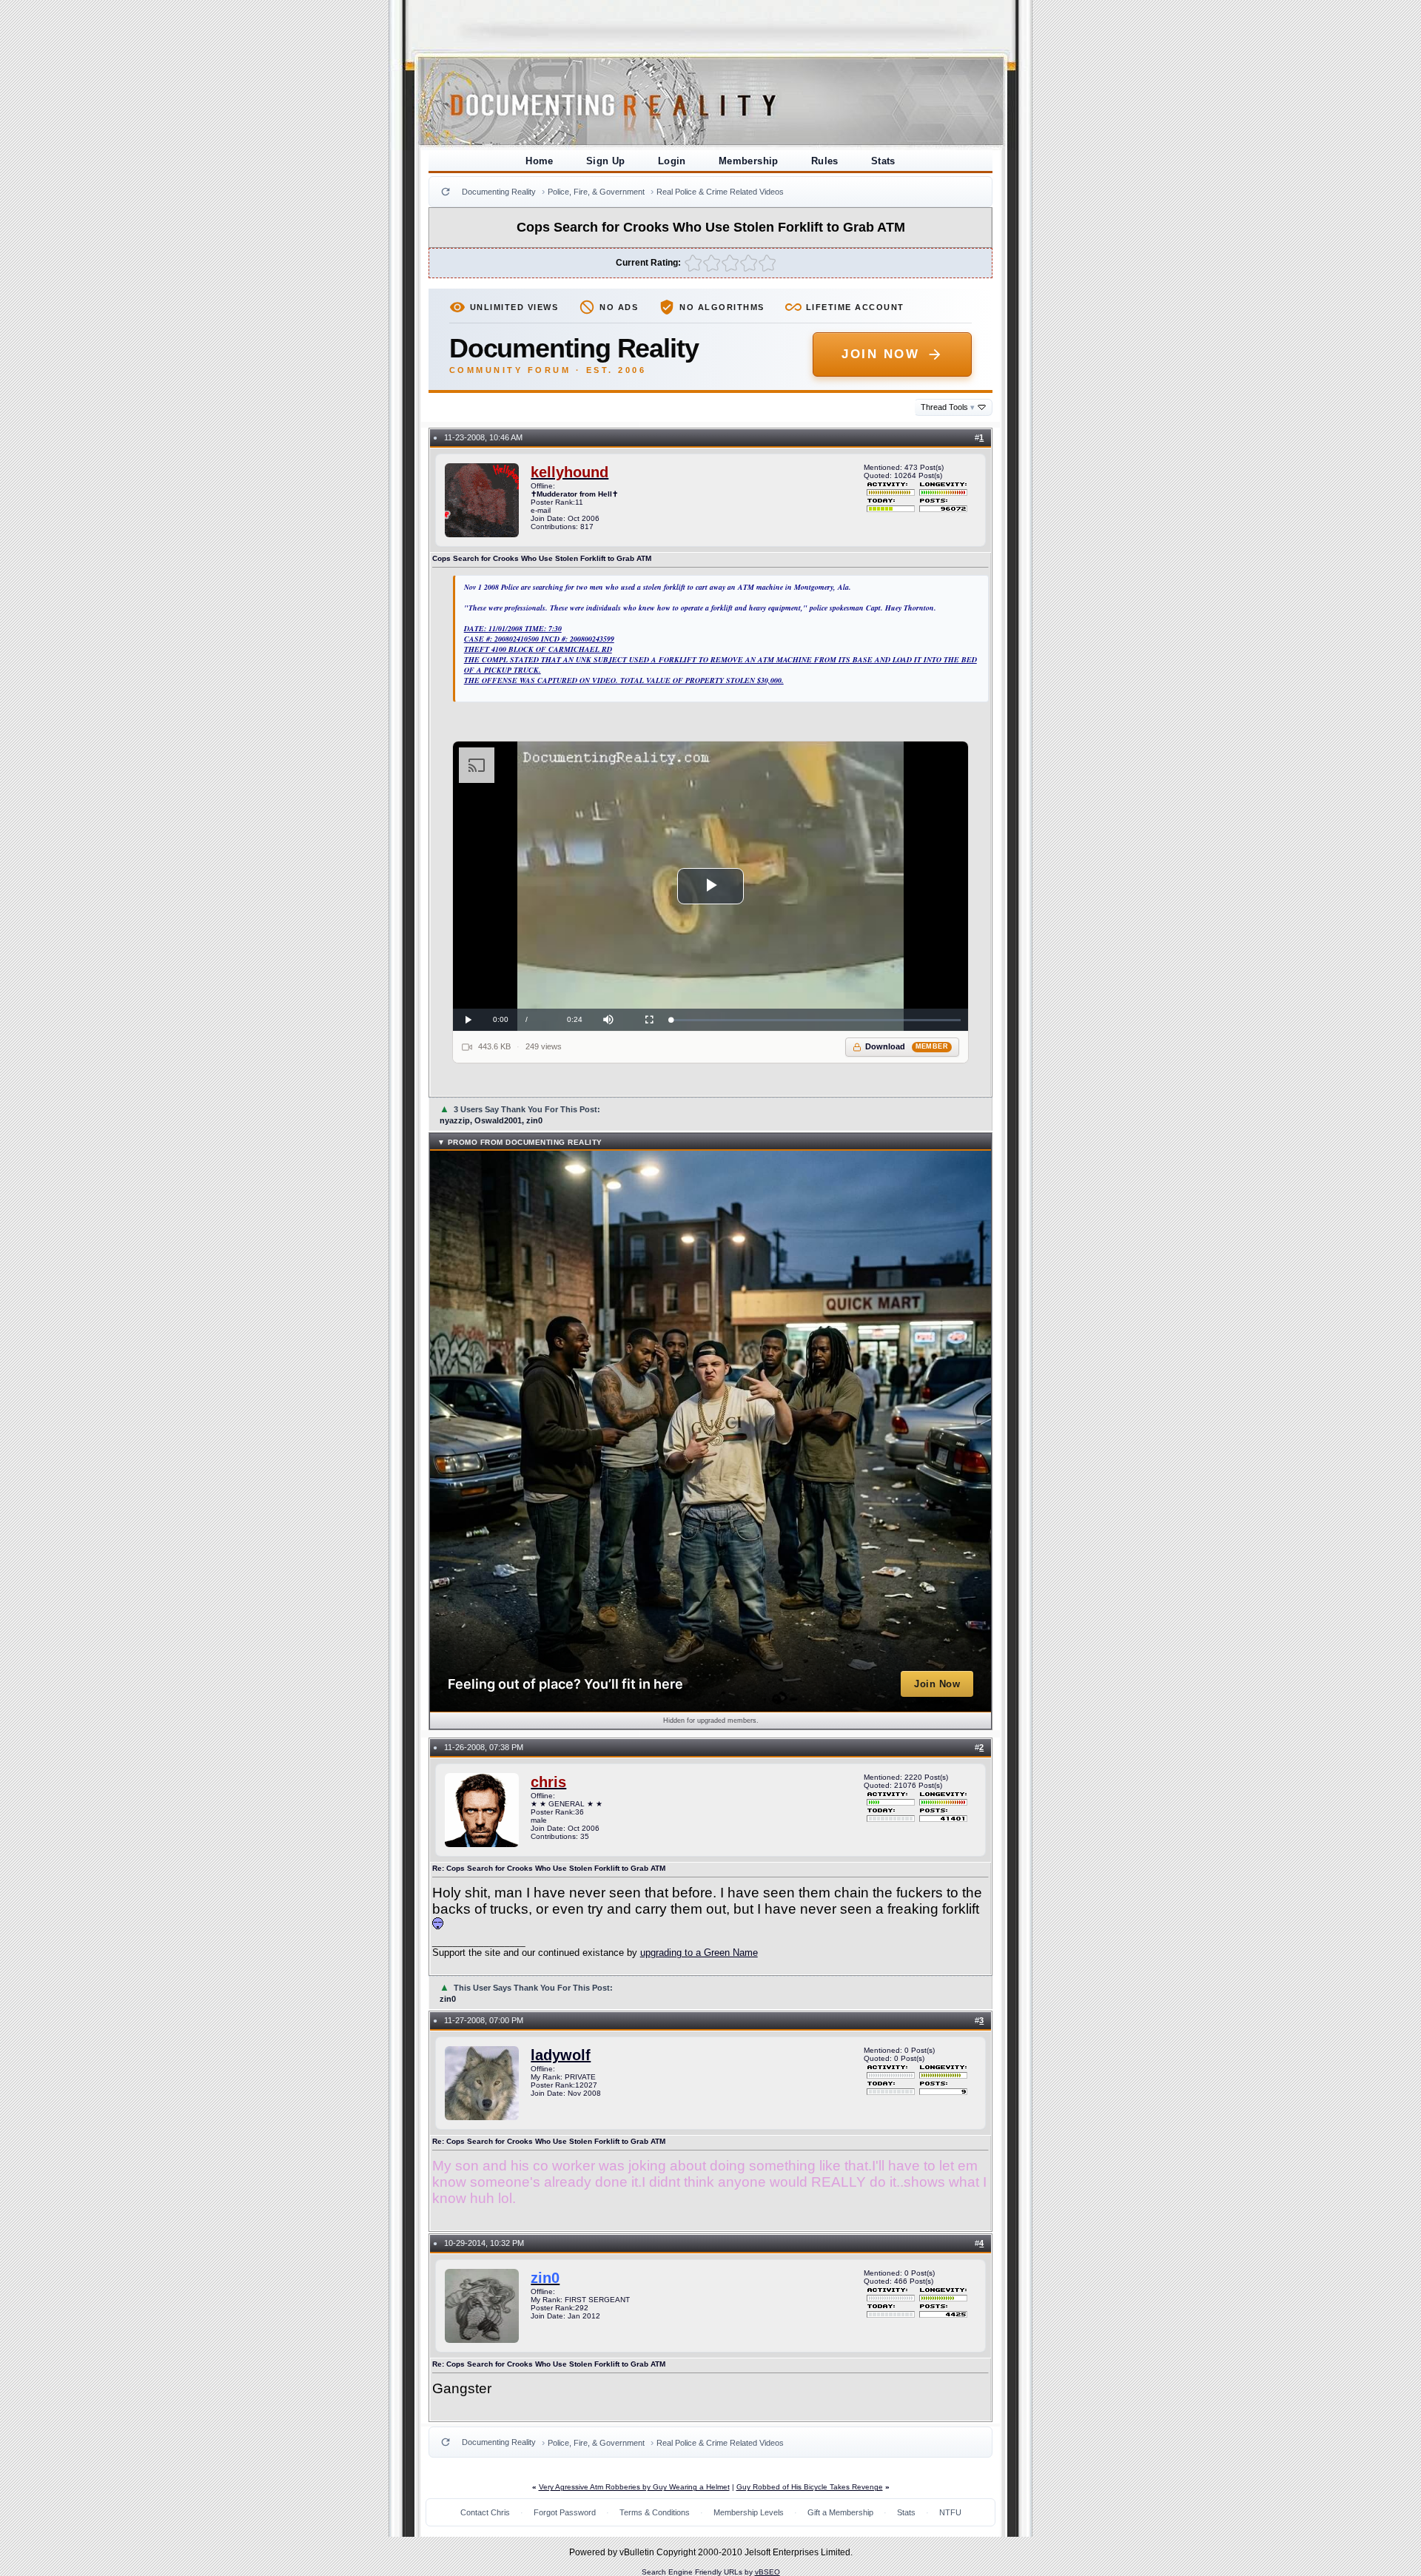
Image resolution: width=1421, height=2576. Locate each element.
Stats (883, 161)
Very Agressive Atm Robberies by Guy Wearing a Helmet (634, 2487)
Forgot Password (565, 2512)
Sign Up (606, 161)
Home (540, 161)
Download (907, 1046)
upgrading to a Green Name (699, 1953)
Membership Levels (749, 2512)
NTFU (950, 2512)
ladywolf (561, 2055)
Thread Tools (948, 407)
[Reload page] (446, 192)
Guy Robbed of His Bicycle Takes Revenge (810, 2487)
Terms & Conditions (655, 2512)
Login (672, 161)
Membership (749, 161)
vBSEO (767, 2572)
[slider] (816, 1020)
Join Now (880, 354)
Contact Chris (485, 2512)
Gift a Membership (840, 2512)
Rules (825, 161)
